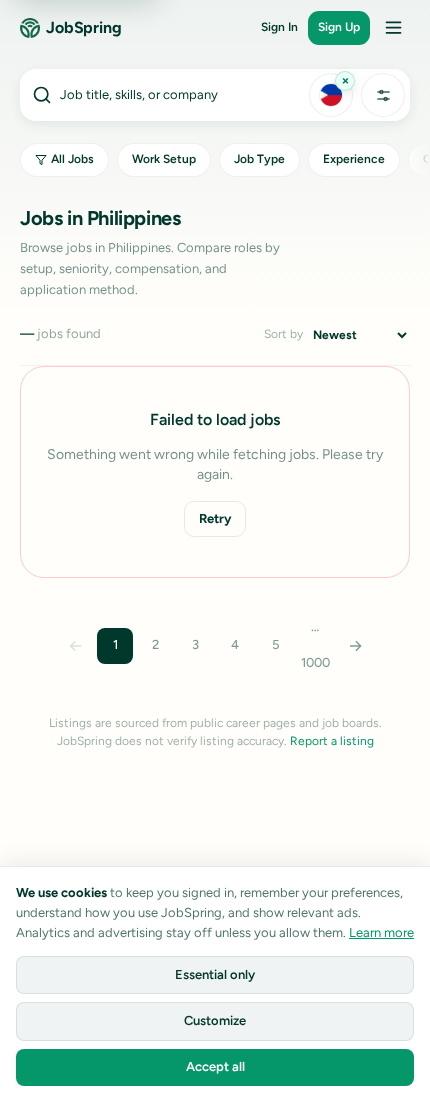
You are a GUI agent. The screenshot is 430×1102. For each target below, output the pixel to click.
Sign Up (339, 27)
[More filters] (383, 95)
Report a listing (332, 741)
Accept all (215, 1066)
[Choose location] (331, 95)
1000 (315, 662)
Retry (215, 518)
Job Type (259, 159)
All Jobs (72, 159)
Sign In (279, 27)
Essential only (215, 974)
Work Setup (164, 159)
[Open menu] (393, 28)
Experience (354, 159)
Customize (215, 1020)
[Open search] (163, 95)
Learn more (381, 932)
